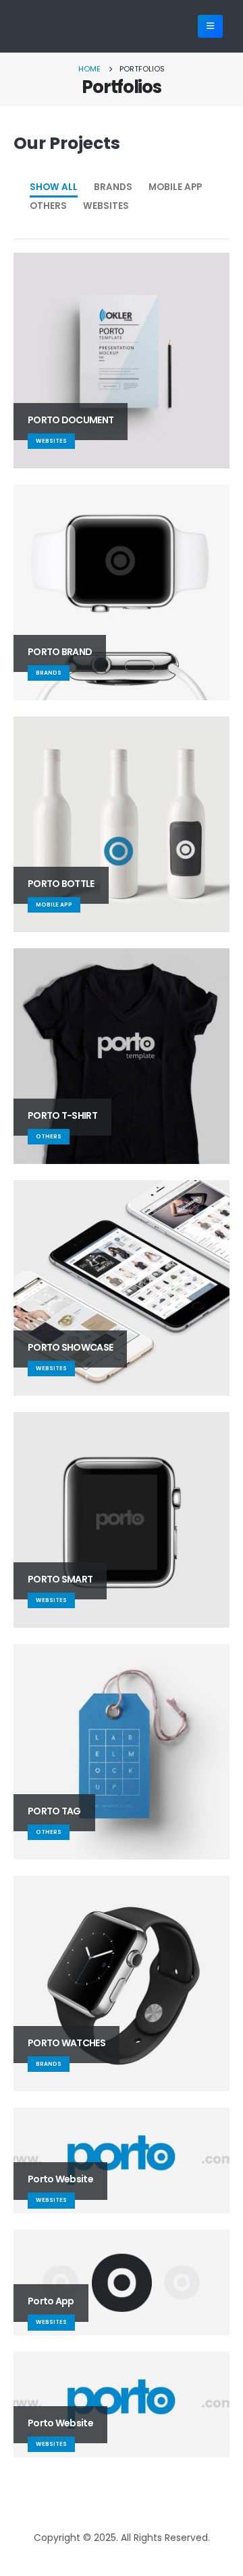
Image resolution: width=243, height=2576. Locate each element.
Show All (54, 187)
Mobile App (175, 187)
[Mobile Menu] (210, 26)
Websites (106, 206)
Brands (113, 187)
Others (48, 206)
